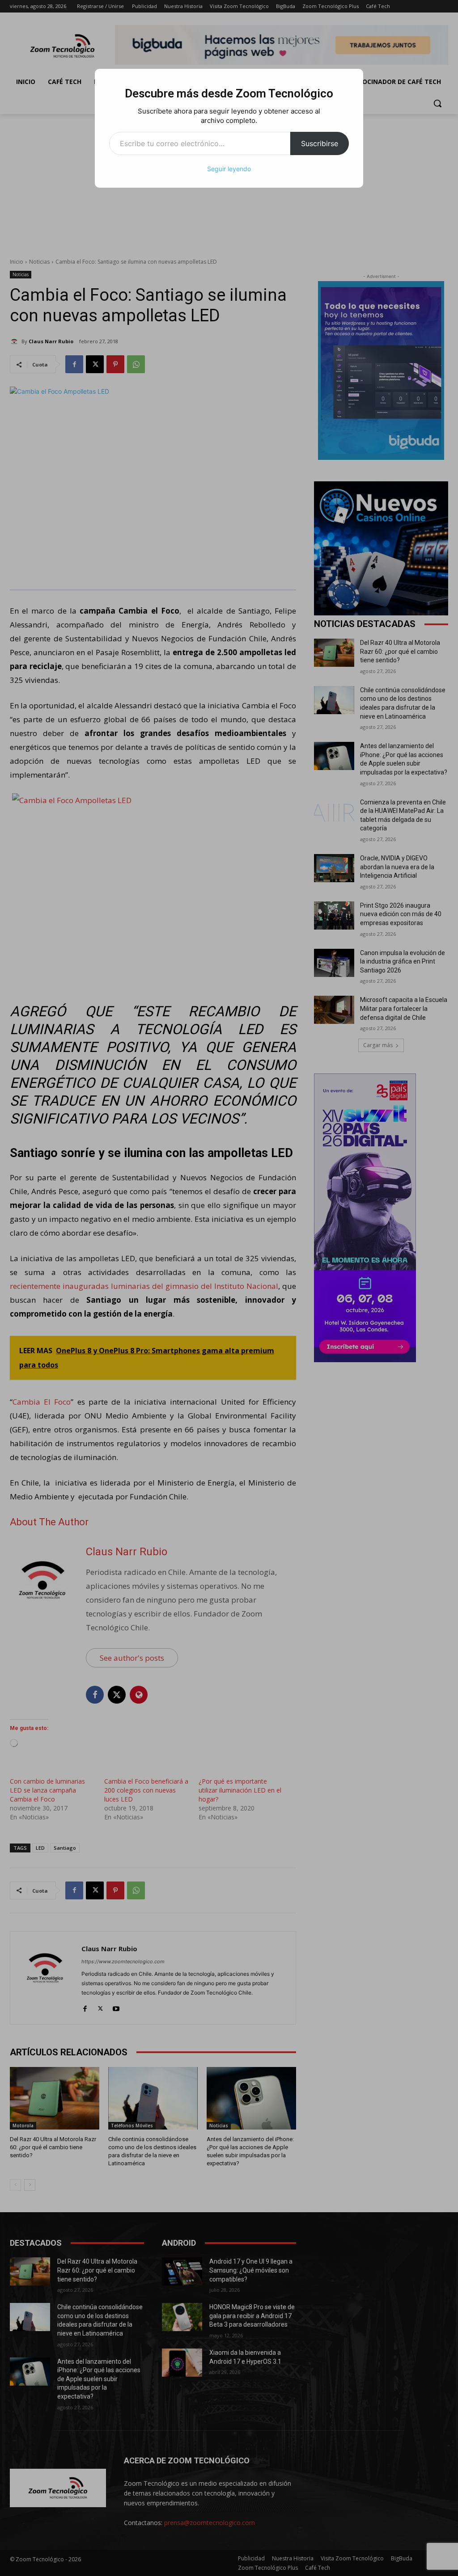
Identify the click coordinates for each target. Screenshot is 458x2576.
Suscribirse (320, 143)
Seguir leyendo (229, 169)
